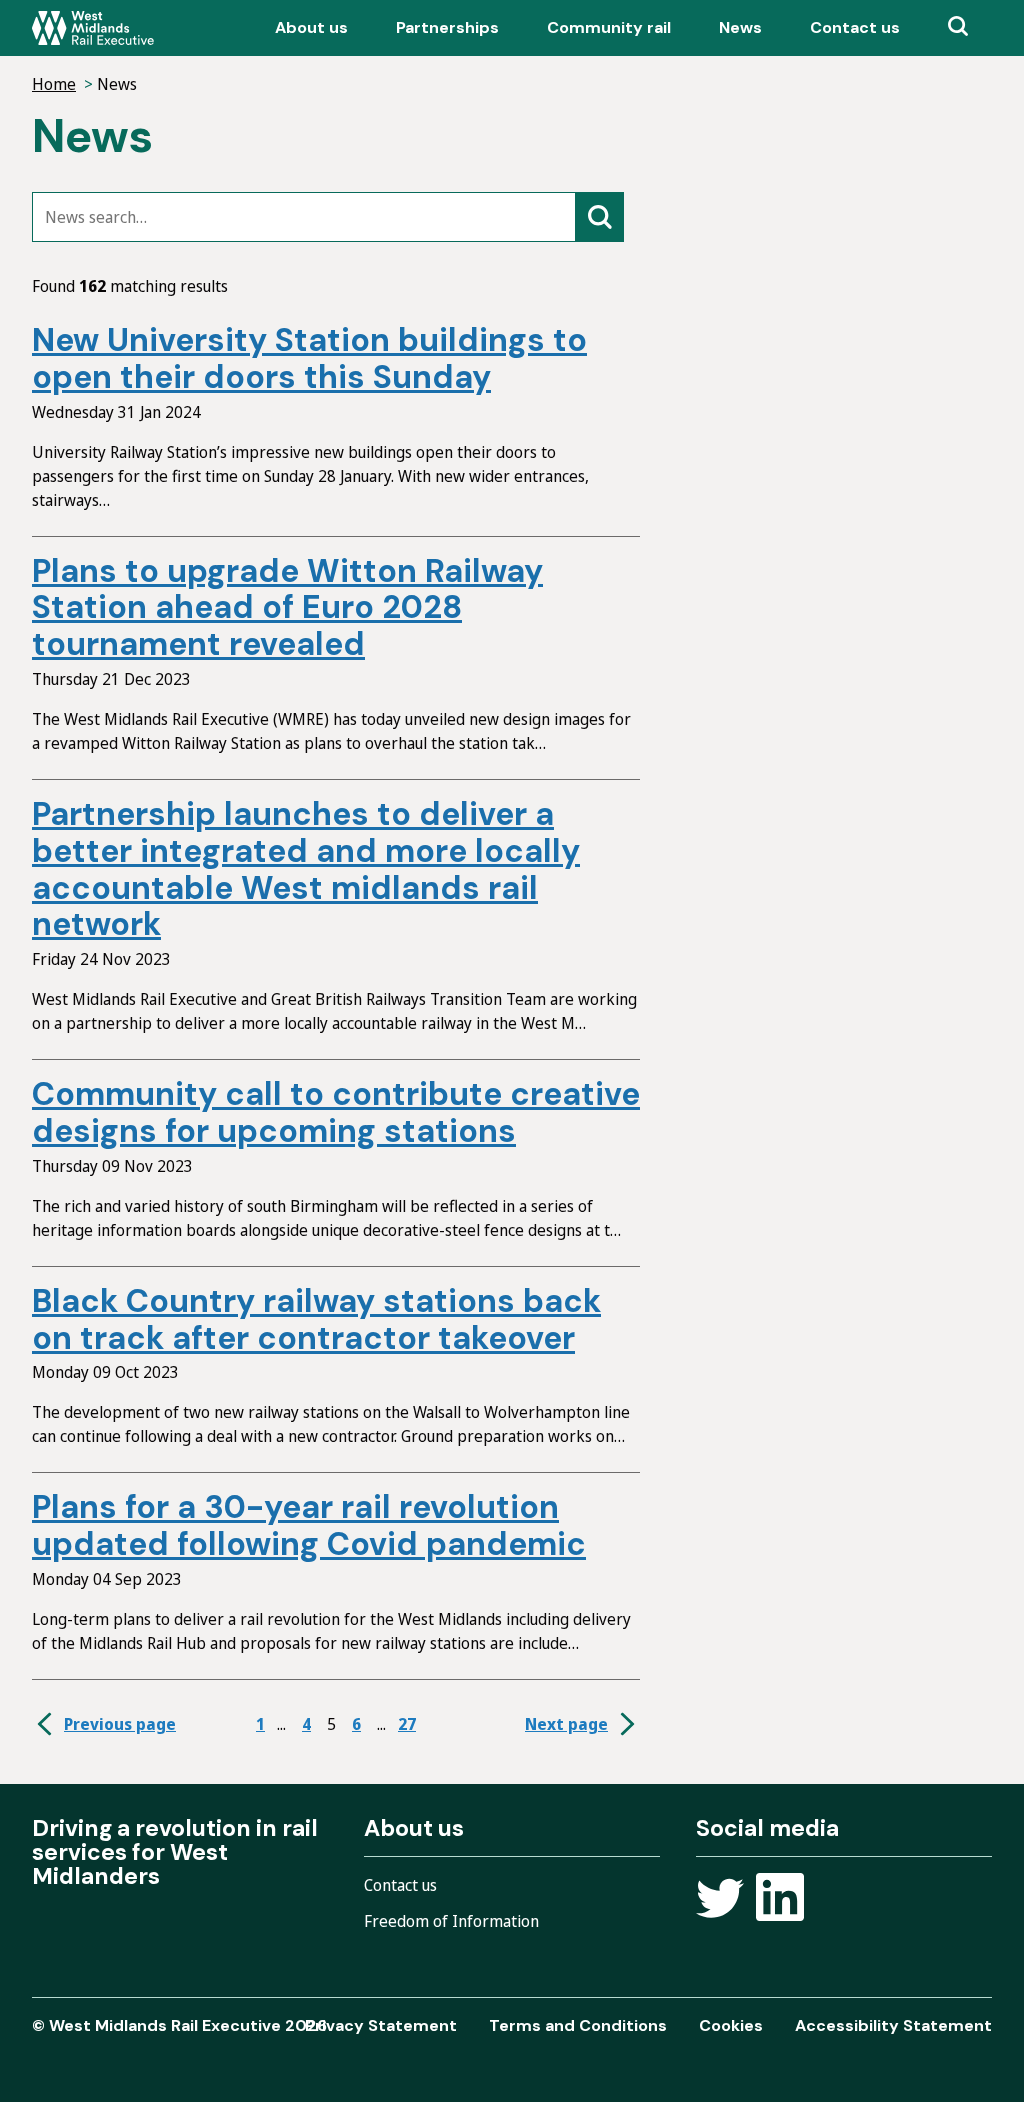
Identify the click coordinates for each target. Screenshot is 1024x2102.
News (740, 27)
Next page (566, 1724)
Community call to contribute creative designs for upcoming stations (336, 1112)
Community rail (609, 27)
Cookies (731, 2025)
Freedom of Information (451, 1921)
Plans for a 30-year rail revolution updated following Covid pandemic (309, 1525)
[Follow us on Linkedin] (780, 1900)
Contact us (855, 27)
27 (407, 1724)
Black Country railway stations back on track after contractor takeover (316, 1319)
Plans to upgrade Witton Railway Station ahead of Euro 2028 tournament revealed (287, 608)
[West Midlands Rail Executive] (93, 28)
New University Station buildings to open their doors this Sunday (309, 358)
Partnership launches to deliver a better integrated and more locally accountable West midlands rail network (306, 869)
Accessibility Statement (893, 2025)
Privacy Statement (381, 2025)
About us (311, 27)
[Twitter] (720, 1900)
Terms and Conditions (578, 2025)
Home (54, 84)
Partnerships (447, 27)
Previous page (120, 1724)
